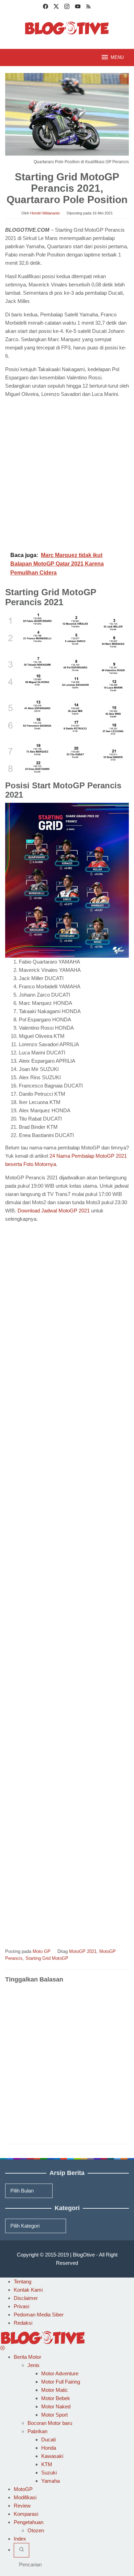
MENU (117, 57)
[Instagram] (67, 7)
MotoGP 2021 (83, 1951)
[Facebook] (46, 7)
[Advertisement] (67, 473)
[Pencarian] (21, 2550)
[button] (67, 630)
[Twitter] (56, 7)
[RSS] (88, 7)
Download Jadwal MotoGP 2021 (54, 1211)
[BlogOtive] (67, 28)
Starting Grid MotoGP (47, 1958)
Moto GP (42, 1951)
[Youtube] (78, 7)
